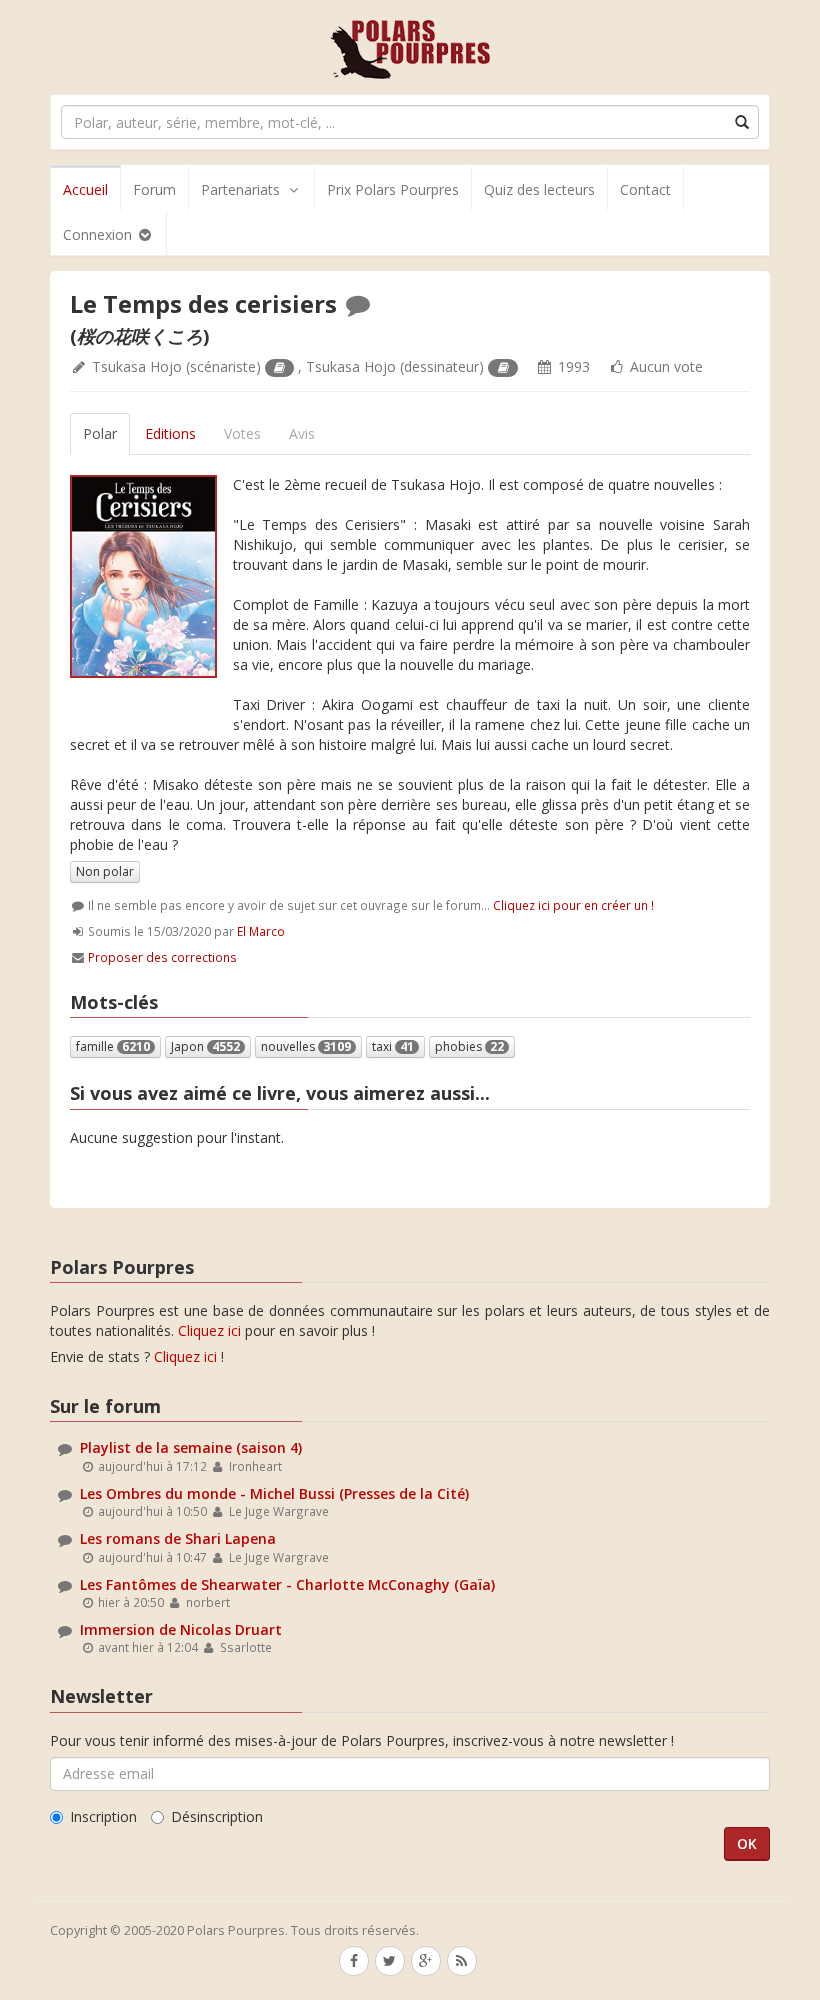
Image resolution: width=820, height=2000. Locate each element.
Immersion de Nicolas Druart (181, 1629)
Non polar (105, 871)
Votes (242, 433)
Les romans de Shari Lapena (178, 1538)
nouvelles (306, 1046)
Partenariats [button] (240, 189)
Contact (645, 189)
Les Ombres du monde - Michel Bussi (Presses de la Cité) (274, 1493)
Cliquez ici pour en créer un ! (573, 905)
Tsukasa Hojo (137, 366)
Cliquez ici (209, 1330)
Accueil (85, 189)
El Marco (261, 931)
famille (113, 1046)
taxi (393, 1046)
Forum (154, 189)
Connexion (99, 234)
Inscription (103, 1816)
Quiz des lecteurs (539, 189)
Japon (205, 1046)
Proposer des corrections (162, 957)
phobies (469, 1046)
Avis (302, 433)
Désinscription (217, 1816)
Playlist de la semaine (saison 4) (191, 1447)
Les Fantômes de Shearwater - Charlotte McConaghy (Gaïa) (287, 1584)
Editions (170, 433)
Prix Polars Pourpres (393, 189)
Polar (100, 433)
